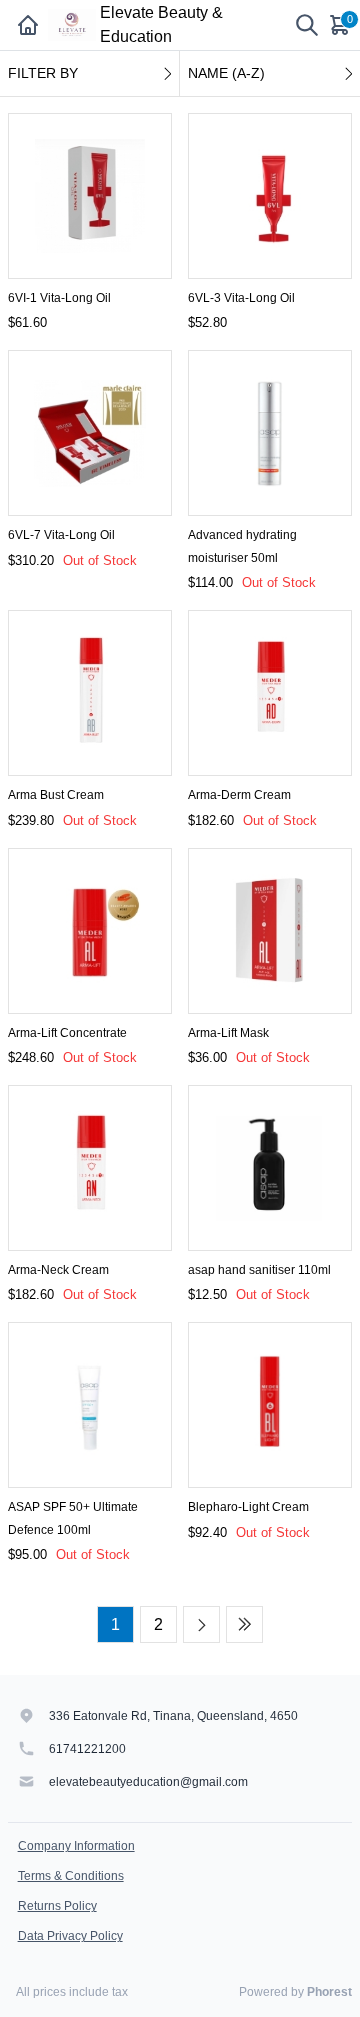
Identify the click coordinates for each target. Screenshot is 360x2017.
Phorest (329, 1992)
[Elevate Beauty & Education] (72, 25)
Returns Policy (57, 1906)
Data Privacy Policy (70, 1936)
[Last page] (244, 1624)
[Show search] (307, 25)
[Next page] (201, 1624)
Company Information (76, 1846)
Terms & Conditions (71, 1876)
